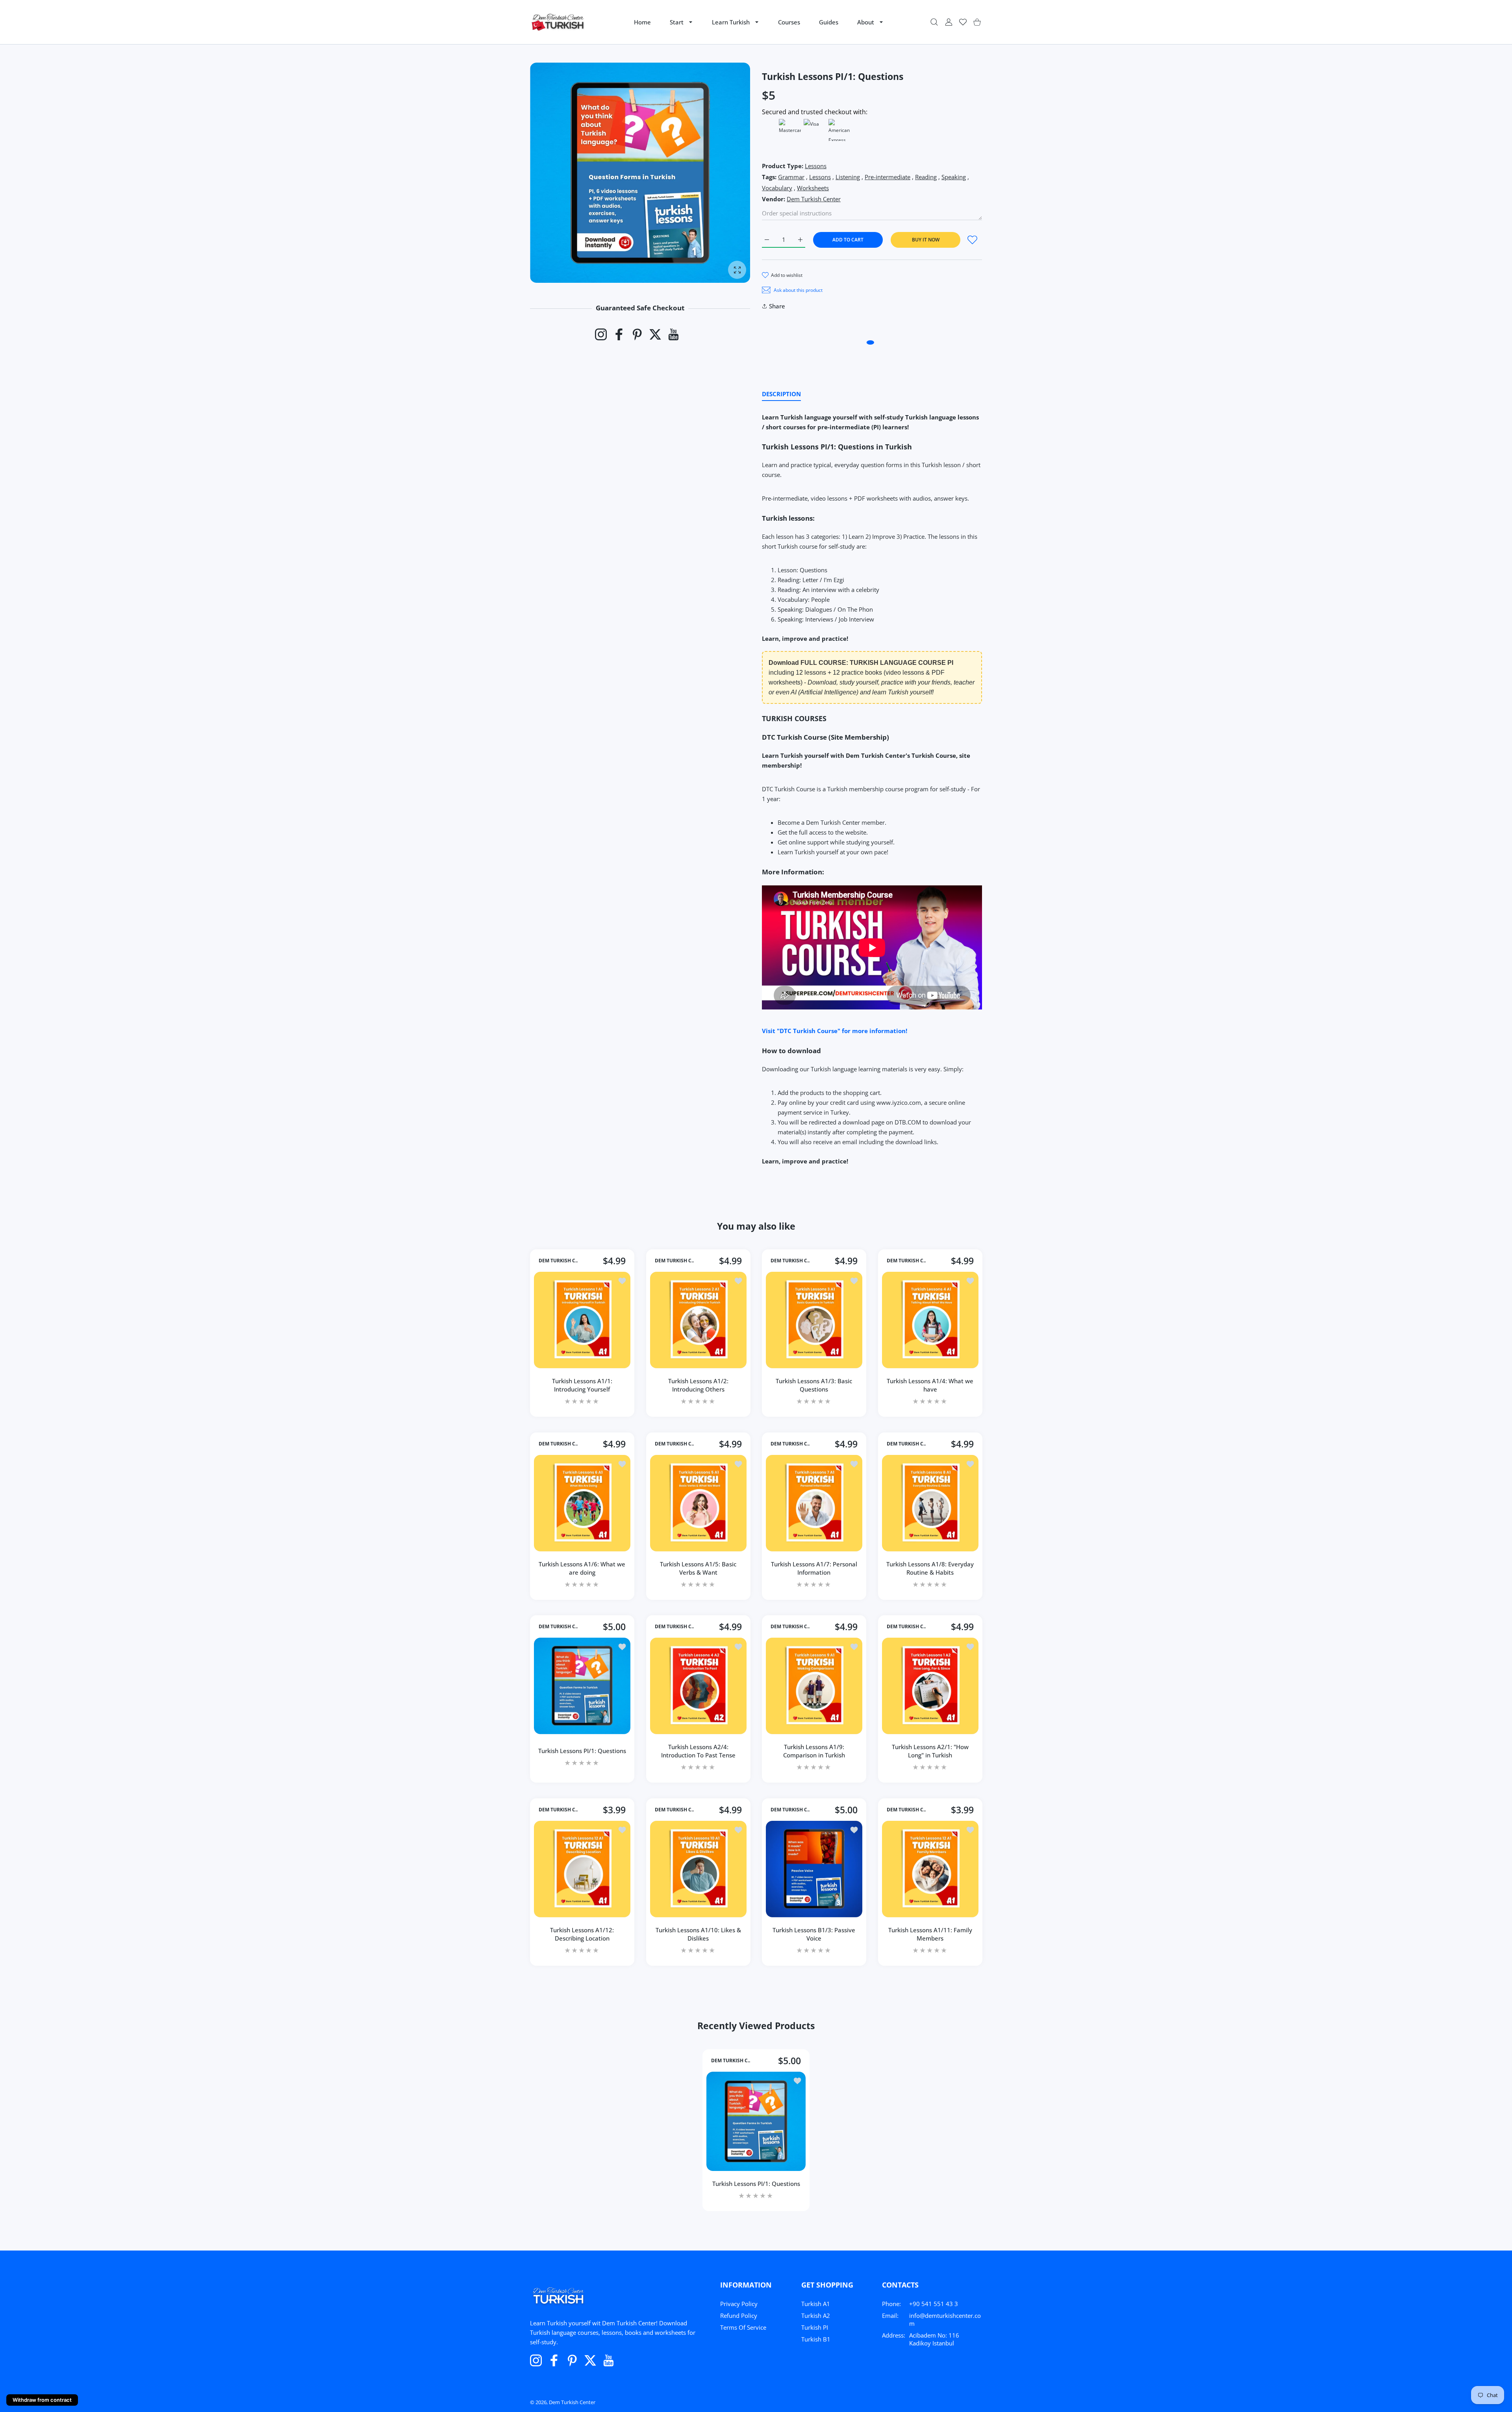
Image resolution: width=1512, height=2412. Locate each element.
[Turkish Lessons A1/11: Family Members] (930, 1869)
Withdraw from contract (42, 2400)
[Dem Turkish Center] (558, 22)
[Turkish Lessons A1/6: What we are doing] (582, 1503)
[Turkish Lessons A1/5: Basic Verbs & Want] (698, 1503)
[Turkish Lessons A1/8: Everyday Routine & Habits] (930, 1503)
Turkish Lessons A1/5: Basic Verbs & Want (698, 1568)
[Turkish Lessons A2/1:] (930, 1686)
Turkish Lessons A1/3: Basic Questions (814, 1385)
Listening (848, 177)
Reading (926, 177)
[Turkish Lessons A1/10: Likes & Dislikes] (698, 1869)
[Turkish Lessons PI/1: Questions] (582, 1686)
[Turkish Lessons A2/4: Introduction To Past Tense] (698, 1686)
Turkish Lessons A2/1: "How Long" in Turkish (930, 1751)
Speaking (954, 177)
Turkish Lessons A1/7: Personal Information (814, 1568)
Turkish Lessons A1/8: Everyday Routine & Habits (930, 1568)
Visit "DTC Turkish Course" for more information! (835, 1031)
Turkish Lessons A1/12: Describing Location (582, 1934)
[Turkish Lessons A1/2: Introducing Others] (698, 1320)
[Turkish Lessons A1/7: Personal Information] (814, 1503)
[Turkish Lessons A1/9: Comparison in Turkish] (814, 1686)
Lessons (816, 166)
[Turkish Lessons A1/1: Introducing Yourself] (582, 1320)
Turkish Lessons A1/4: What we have (930, 1385)
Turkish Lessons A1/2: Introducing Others (698, 1385)
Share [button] (777, 306)
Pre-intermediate (888, 177)
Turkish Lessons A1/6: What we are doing (582, 1568)
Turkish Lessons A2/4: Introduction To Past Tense (698, 1751)
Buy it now (926, 240)
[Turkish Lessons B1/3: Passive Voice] (814, 1869)
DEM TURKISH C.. (558, 1261)
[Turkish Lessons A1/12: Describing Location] (582, 1869)
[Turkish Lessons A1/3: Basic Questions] (814, 1320)
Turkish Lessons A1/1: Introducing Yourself (582, 1385)
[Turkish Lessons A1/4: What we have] (930, 1320)
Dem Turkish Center (814, 199)
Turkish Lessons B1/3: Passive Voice (814, 1934)
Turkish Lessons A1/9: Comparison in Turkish (814, 1751)
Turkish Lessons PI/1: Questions (582, 1751)
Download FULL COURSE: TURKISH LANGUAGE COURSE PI (861, 663)
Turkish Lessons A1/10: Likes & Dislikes (698, 1934)
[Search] (934, 22)
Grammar (791, 177)
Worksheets (813, 188)
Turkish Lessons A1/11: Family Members (930, 1934)
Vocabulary (777, 188)
